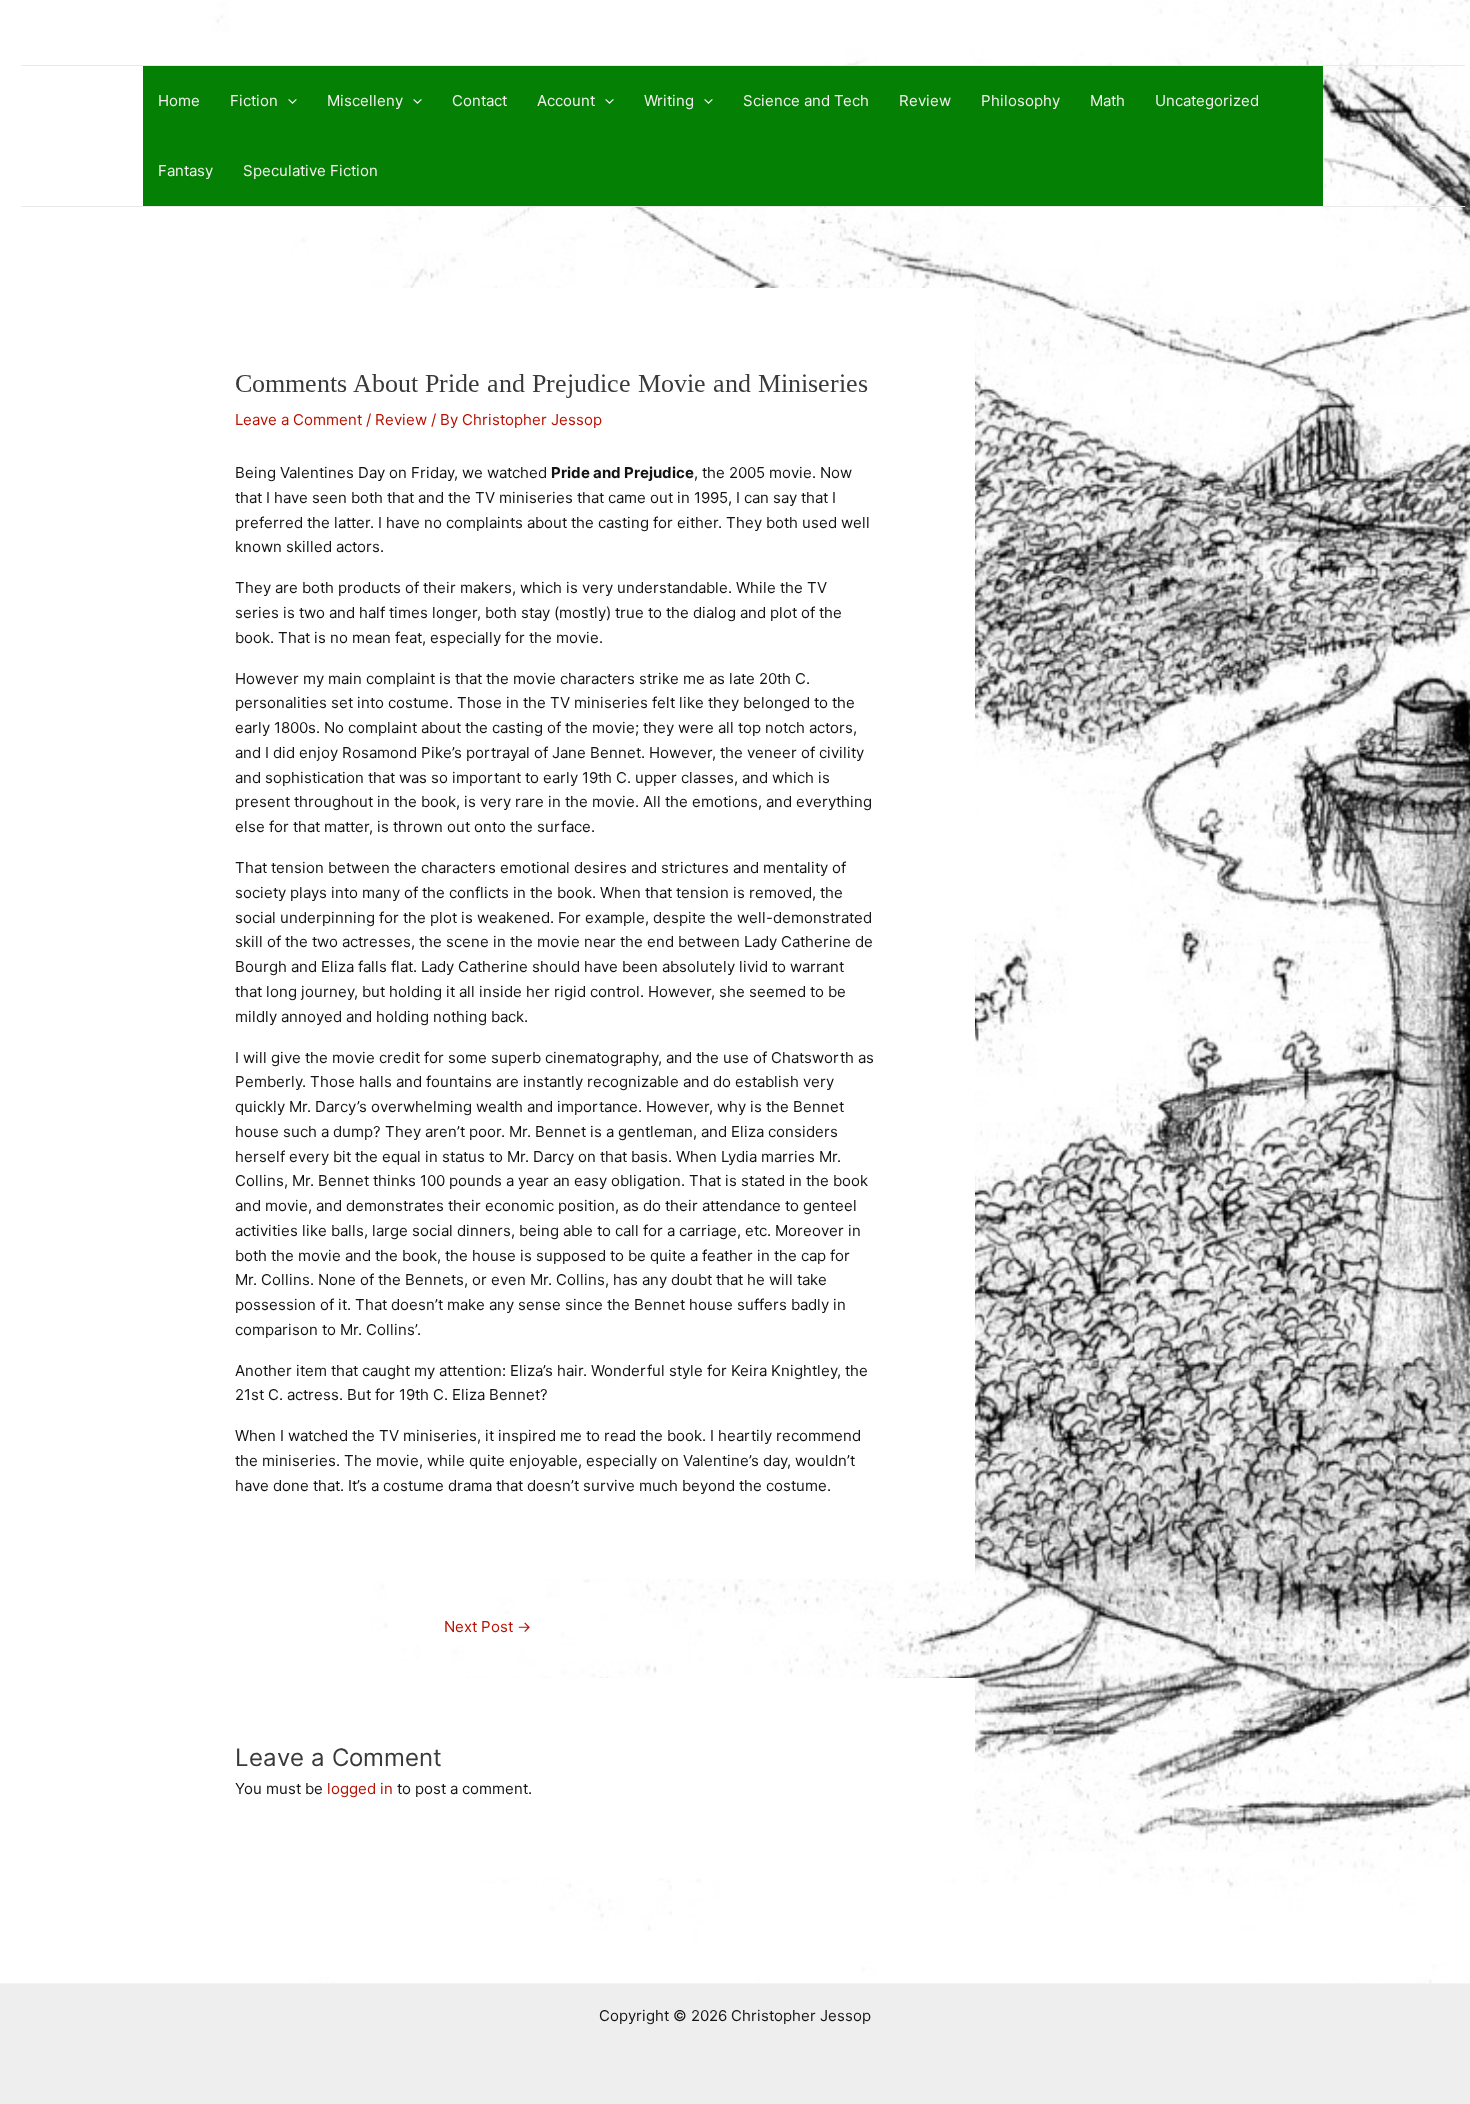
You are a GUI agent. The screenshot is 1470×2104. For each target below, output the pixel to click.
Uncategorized (1207, 100)
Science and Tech (806, 100)
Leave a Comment (298, 419)
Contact (479, 100)
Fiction (254, 100)
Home (179, 100)
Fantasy (185, 170)
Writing (669, 100)
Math (1107, 100)
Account (566, 100)
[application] (287, 101)
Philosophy (1020, 100)
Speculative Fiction (310, 170)
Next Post (487, 1626)
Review (925, 100)
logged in (360, 1788)
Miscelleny (365, 100)
